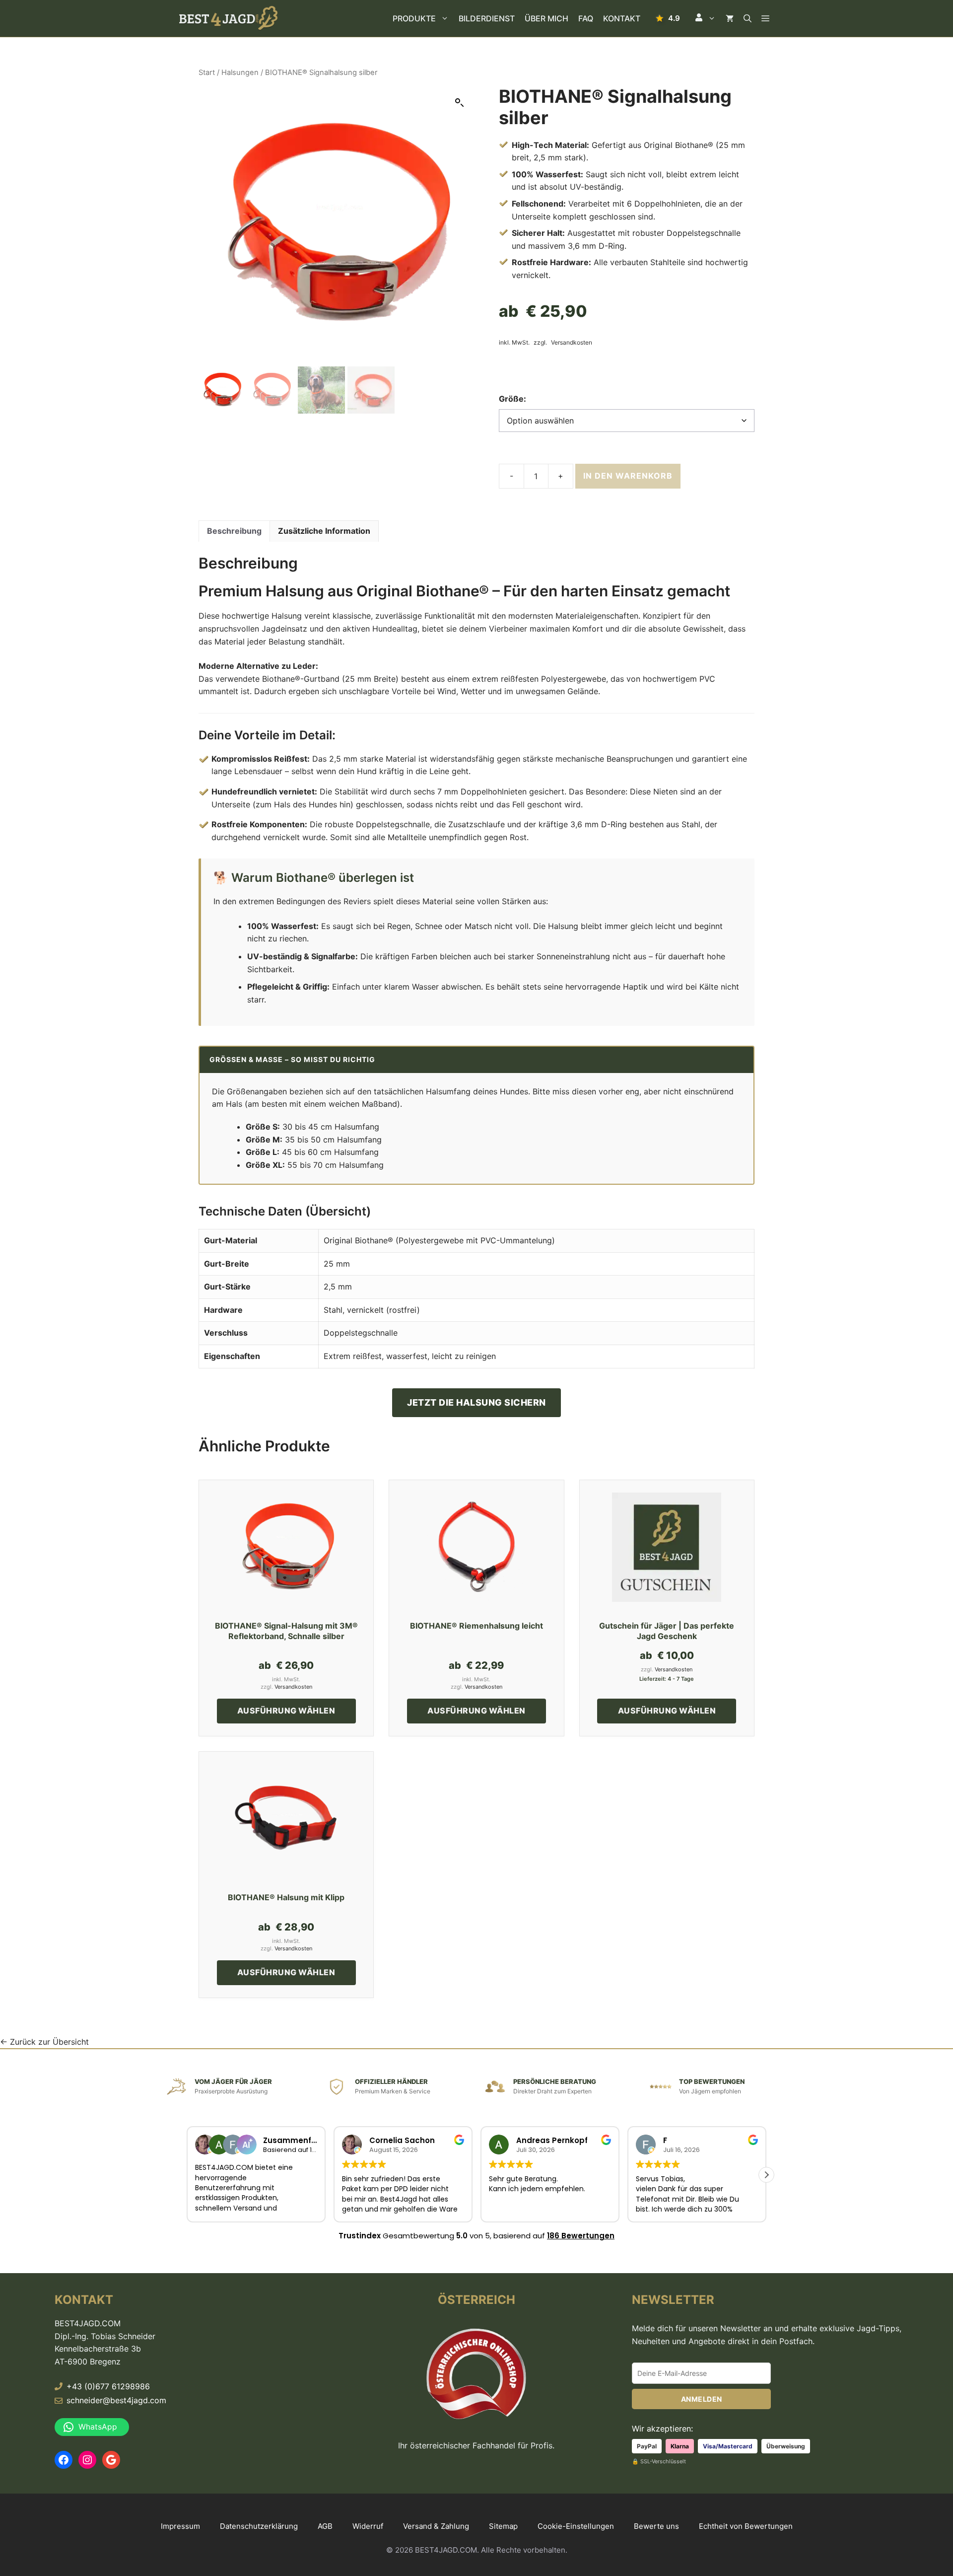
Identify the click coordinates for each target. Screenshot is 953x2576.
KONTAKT (622, 18)
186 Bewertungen (581, 2236)
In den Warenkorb (628, 476)
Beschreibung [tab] (234, 531)
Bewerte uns (656, 2526)
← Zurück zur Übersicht (44, 2042)
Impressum (180, 2526)
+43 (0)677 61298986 (108, 2386)
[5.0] (668, 18)
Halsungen (240, 72)
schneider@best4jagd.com (116, 2400)
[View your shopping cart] (730, 18)
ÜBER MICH (546, 18)
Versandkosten (572, 343)
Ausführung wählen (286, 1711)
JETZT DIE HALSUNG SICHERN (476, 1402)
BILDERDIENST (487, 18)
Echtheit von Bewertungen (746, 2526)
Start (207, 72)
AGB (325, 2526)
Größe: (512, 399)
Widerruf (368, 2526)
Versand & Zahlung (436, 2526)
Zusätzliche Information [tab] (324, 531)
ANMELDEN (702, 2399)
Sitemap (503, 2526)
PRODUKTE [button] (414, 18)
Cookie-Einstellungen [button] (576, 2526)
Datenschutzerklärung (259, 2526)
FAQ (586, 18)
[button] (705, 18)
